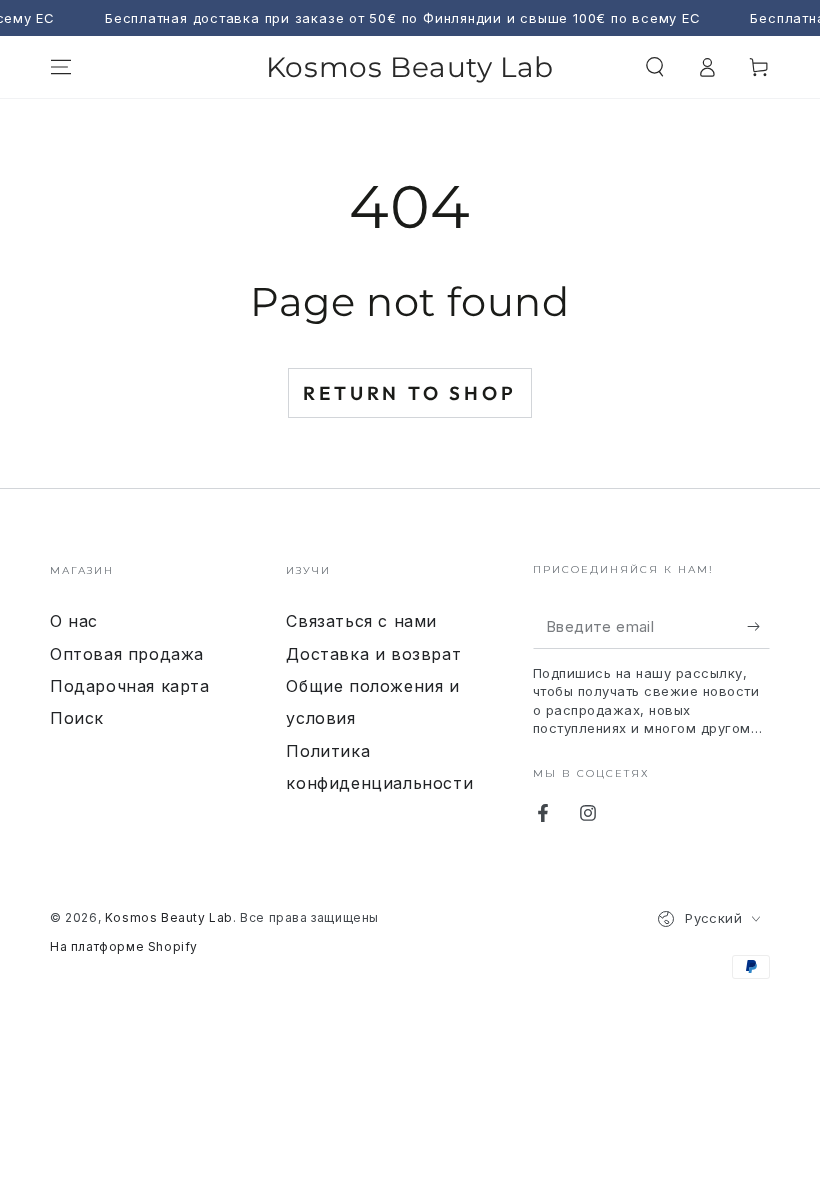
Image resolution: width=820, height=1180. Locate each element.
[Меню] (61, 67)
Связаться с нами (361, 621)
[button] (655, 67)
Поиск (77, 718)
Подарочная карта (130, 686)
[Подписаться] (758, 626)
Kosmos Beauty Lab (169, 917)
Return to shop (409, 393)
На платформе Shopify (124, 946)
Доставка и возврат (373, 654)
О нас (74, 621)
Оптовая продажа (127, 654)
